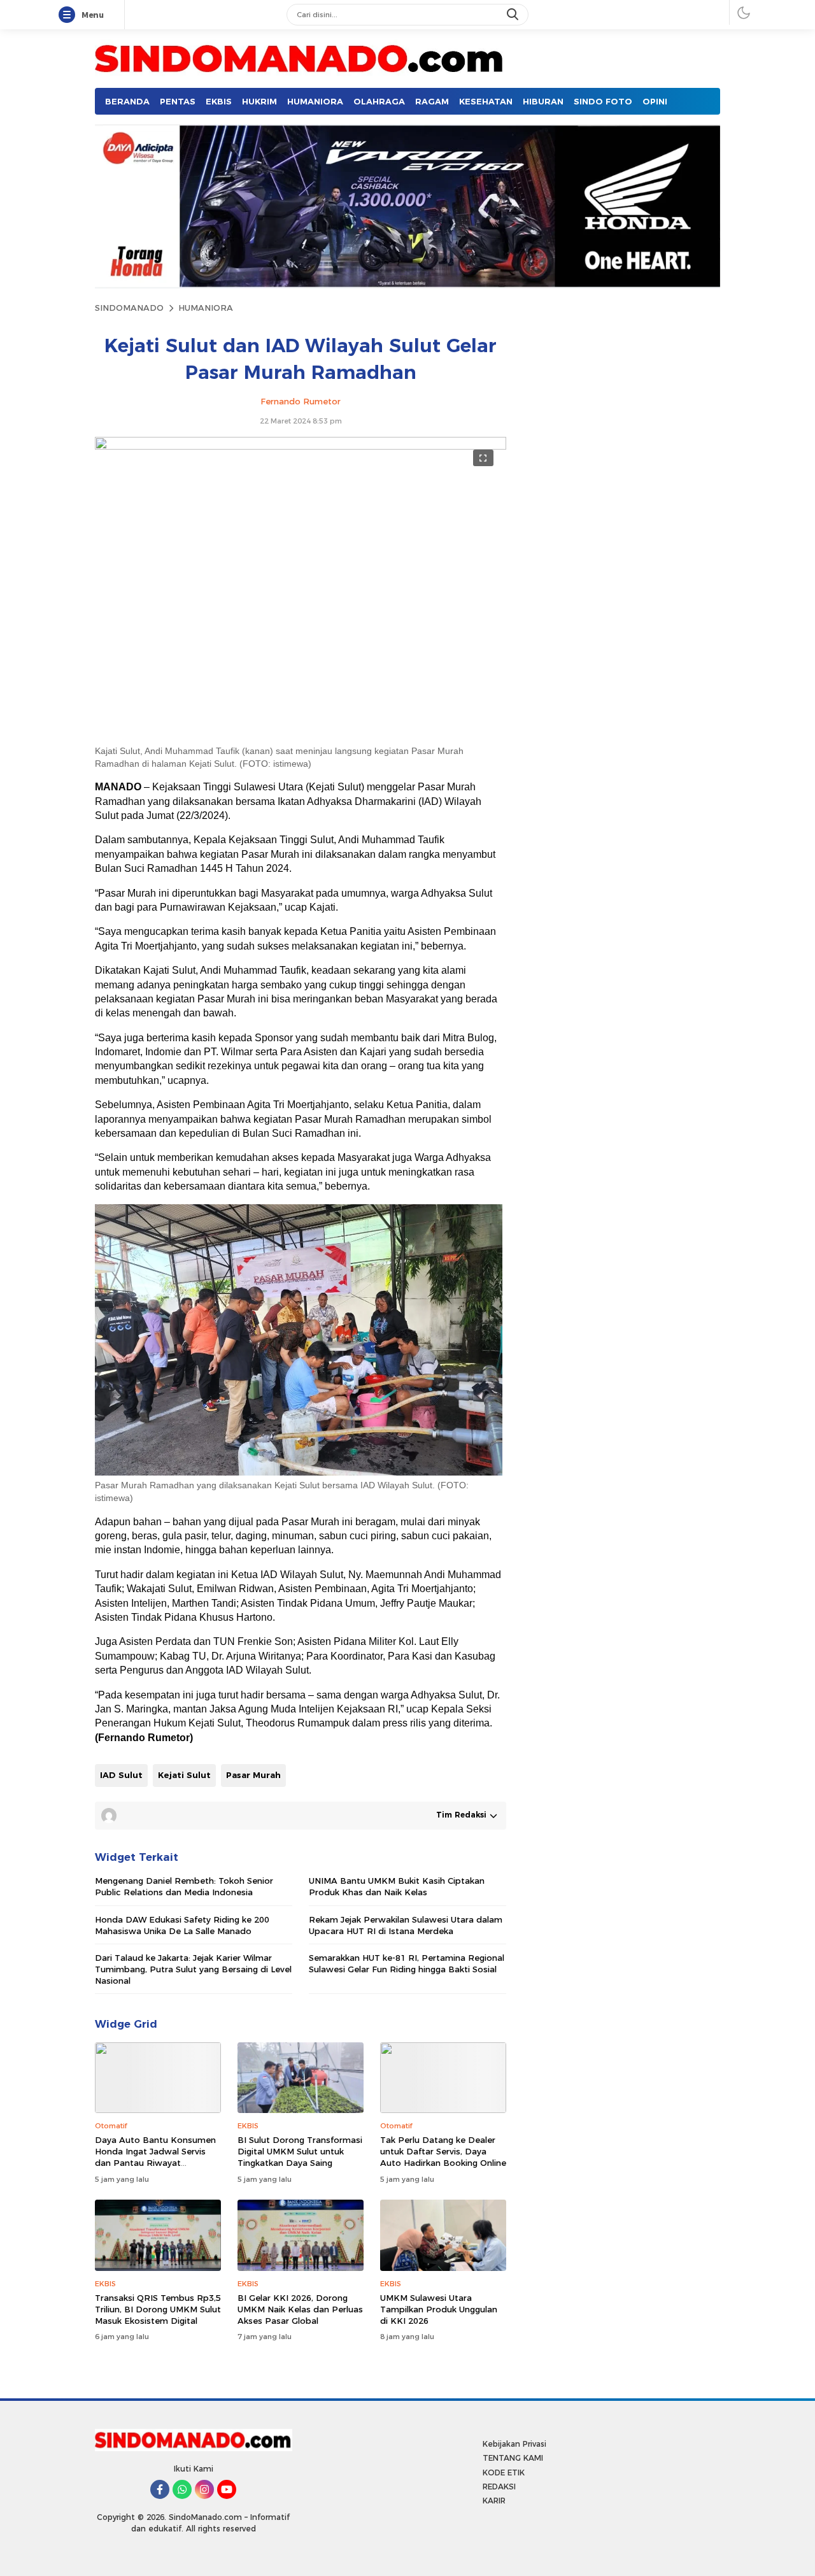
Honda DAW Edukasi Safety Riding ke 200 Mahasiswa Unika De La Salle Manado (182, 1925)
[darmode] (744, 12)
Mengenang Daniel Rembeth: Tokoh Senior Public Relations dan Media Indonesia (184, 1886)
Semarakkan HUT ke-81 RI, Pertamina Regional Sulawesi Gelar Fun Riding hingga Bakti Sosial (407, 1963)
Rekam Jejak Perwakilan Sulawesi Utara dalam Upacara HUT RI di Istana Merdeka (406, 1925)
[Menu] (69, 15)
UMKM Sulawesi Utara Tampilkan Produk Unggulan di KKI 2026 (439, 2309)
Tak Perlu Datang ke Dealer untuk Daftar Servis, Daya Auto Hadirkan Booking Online (443, 2151)
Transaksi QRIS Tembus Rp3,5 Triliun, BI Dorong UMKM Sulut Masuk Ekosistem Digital (158, 2309)
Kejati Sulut (184, 1775)
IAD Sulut (121, 1775)
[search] (514, 15)
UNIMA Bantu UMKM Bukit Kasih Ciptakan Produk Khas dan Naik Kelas (397, 1886)
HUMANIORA (206, 308)
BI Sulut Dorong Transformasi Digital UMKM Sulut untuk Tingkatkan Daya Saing (300, 2151)
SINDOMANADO (129, 308)
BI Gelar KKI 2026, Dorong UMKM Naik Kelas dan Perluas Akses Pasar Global (300, 2309)
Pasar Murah (253, 1775)
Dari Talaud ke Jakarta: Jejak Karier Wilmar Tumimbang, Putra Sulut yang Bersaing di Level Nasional (193, 1969)
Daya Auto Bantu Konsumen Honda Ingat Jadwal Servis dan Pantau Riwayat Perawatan (155, 2157)
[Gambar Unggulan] (301, 446)
